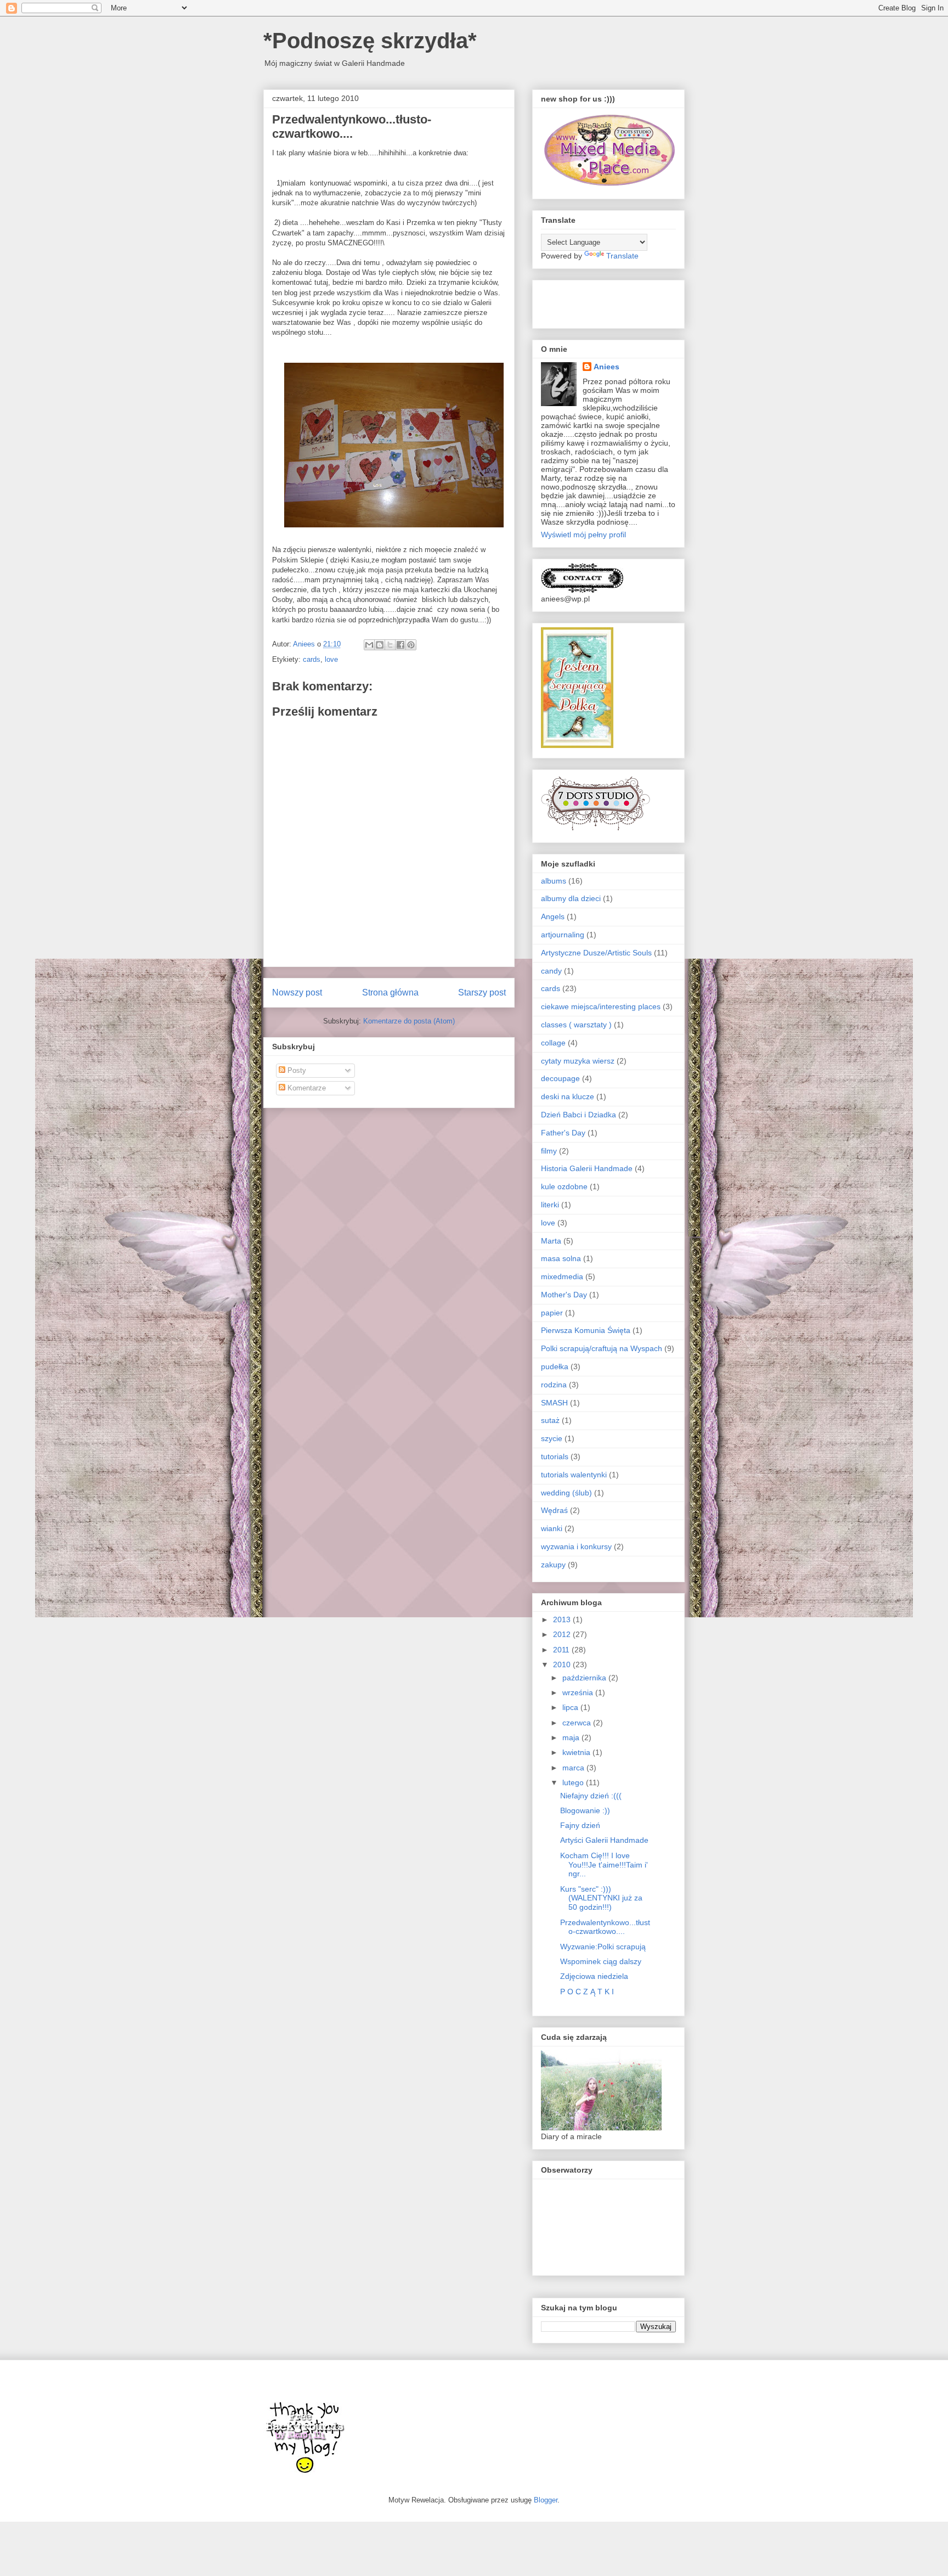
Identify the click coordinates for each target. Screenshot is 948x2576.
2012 (563, 1634)
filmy (549, 1151)
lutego (574, 1782)
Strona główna (390, 992)
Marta (551, 1241)
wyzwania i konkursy (576, 1546)
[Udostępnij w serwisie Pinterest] (411, 645)
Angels (553, 916)
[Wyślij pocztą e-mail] (369, 645)
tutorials (555, 1456)
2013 (563, 1619)
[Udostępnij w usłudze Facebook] (400, 645)
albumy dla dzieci (571, 898)
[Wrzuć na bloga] (380, 645)
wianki (552, 1528)
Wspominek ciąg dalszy (601, 1961)
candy (551, 971)
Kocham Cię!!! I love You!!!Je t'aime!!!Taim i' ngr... (604, 1865)
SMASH (554, 1403)
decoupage (560, 1078)
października (585, 1678)
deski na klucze (568, 1096)
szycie (552, 1438)
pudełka (555, 1366)
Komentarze (306, 1088)
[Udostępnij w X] (390, 645)
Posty (296, 1070)
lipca (571, 1707)
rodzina (554, 1385)
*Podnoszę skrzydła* (370, 41)
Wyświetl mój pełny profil (583, 535)
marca (574, 1768)
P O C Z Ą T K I (587, 1992)
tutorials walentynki (574, 1475)
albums (554, 881)
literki (550, 1205)
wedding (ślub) (566, 1493)
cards (312, 659)
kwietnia (577, 1752)
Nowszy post (297, 992)
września (579, 1692)
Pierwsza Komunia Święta (586, 1330)
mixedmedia (562, 1276)
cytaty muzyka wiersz (578, 1061)
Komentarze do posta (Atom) (409, 1021)
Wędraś (554, 1510)
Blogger (546, 2500)
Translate (622, 256)
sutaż (550, 1420)
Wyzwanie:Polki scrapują (603, 1947)
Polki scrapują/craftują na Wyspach (602, 1348)
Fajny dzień (580, 1825)
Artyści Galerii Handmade (604, 1840)
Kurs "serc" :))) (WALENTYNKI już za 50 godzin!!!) (601, 1898)
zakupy (553, 1565)
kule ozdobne (564, 1186)
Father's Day (563, 1133)
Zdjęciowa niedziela (594, 1976)
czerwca (578, 1723)
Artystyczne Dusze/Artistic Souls (596, 953)
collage (553, 1043)
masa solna (561, 1258)
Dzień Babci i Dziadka (579, 1115)
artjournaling (563, 935)
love (331, 659)
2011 (562, 1650)
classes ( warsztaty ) (576, 1025)
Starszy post (482, 992)
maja (572, 1737)
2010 (563, 1664)
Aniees (606, 367)
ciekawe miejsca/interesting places (601, 1006)
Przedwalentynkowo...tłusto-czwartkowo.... (605, 1927)
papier (552, 1313)
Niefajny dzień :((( (591, 1796)
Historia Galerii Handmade (587, 1168)
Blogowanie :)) (585, 1810)
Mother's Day (564, 1295)
